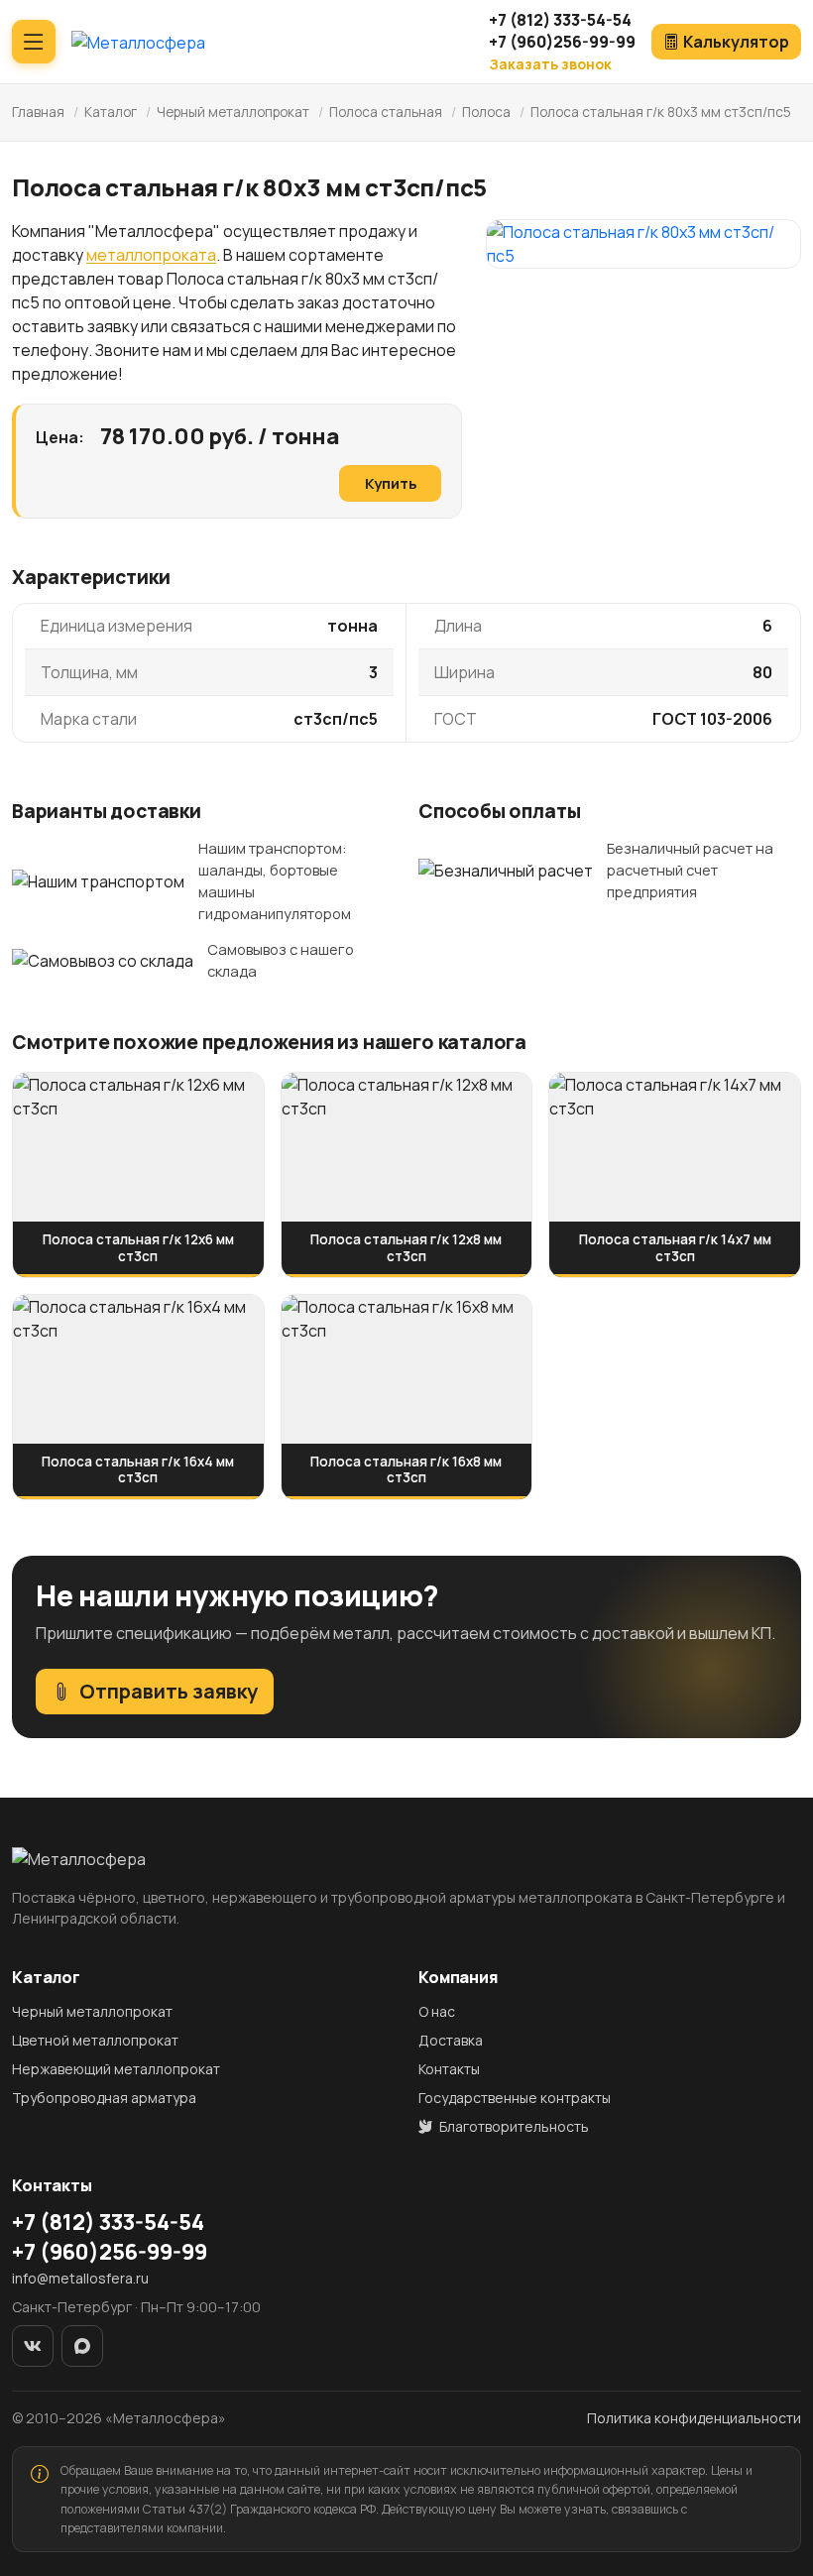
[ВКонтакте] (33, 2346)
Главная (38, 112)
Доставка (451, 2040)
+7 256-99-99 (562, 42)
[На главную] (138, 42)
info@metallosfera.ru (80, 2278)
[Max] (82, 2346)
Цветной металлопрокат (95, 2040)
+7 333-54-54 (560, 20)
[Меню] (34, 42)
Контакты (449, 2069)
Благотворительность (513, 2126)
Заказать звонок (550, 64)
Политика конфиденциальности (694, 2418)
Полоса (488, 112)
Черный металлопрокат (233, 112)
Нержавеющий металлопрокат (116, 2069)
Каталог (111, 112)
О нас (437, 2011)
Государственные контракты (515, 2098)
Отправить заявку (169, 1691)
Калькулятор (736, 42)
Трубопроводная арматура (104, 2098)
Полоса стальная (386, 112)
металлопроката (151, 255)
